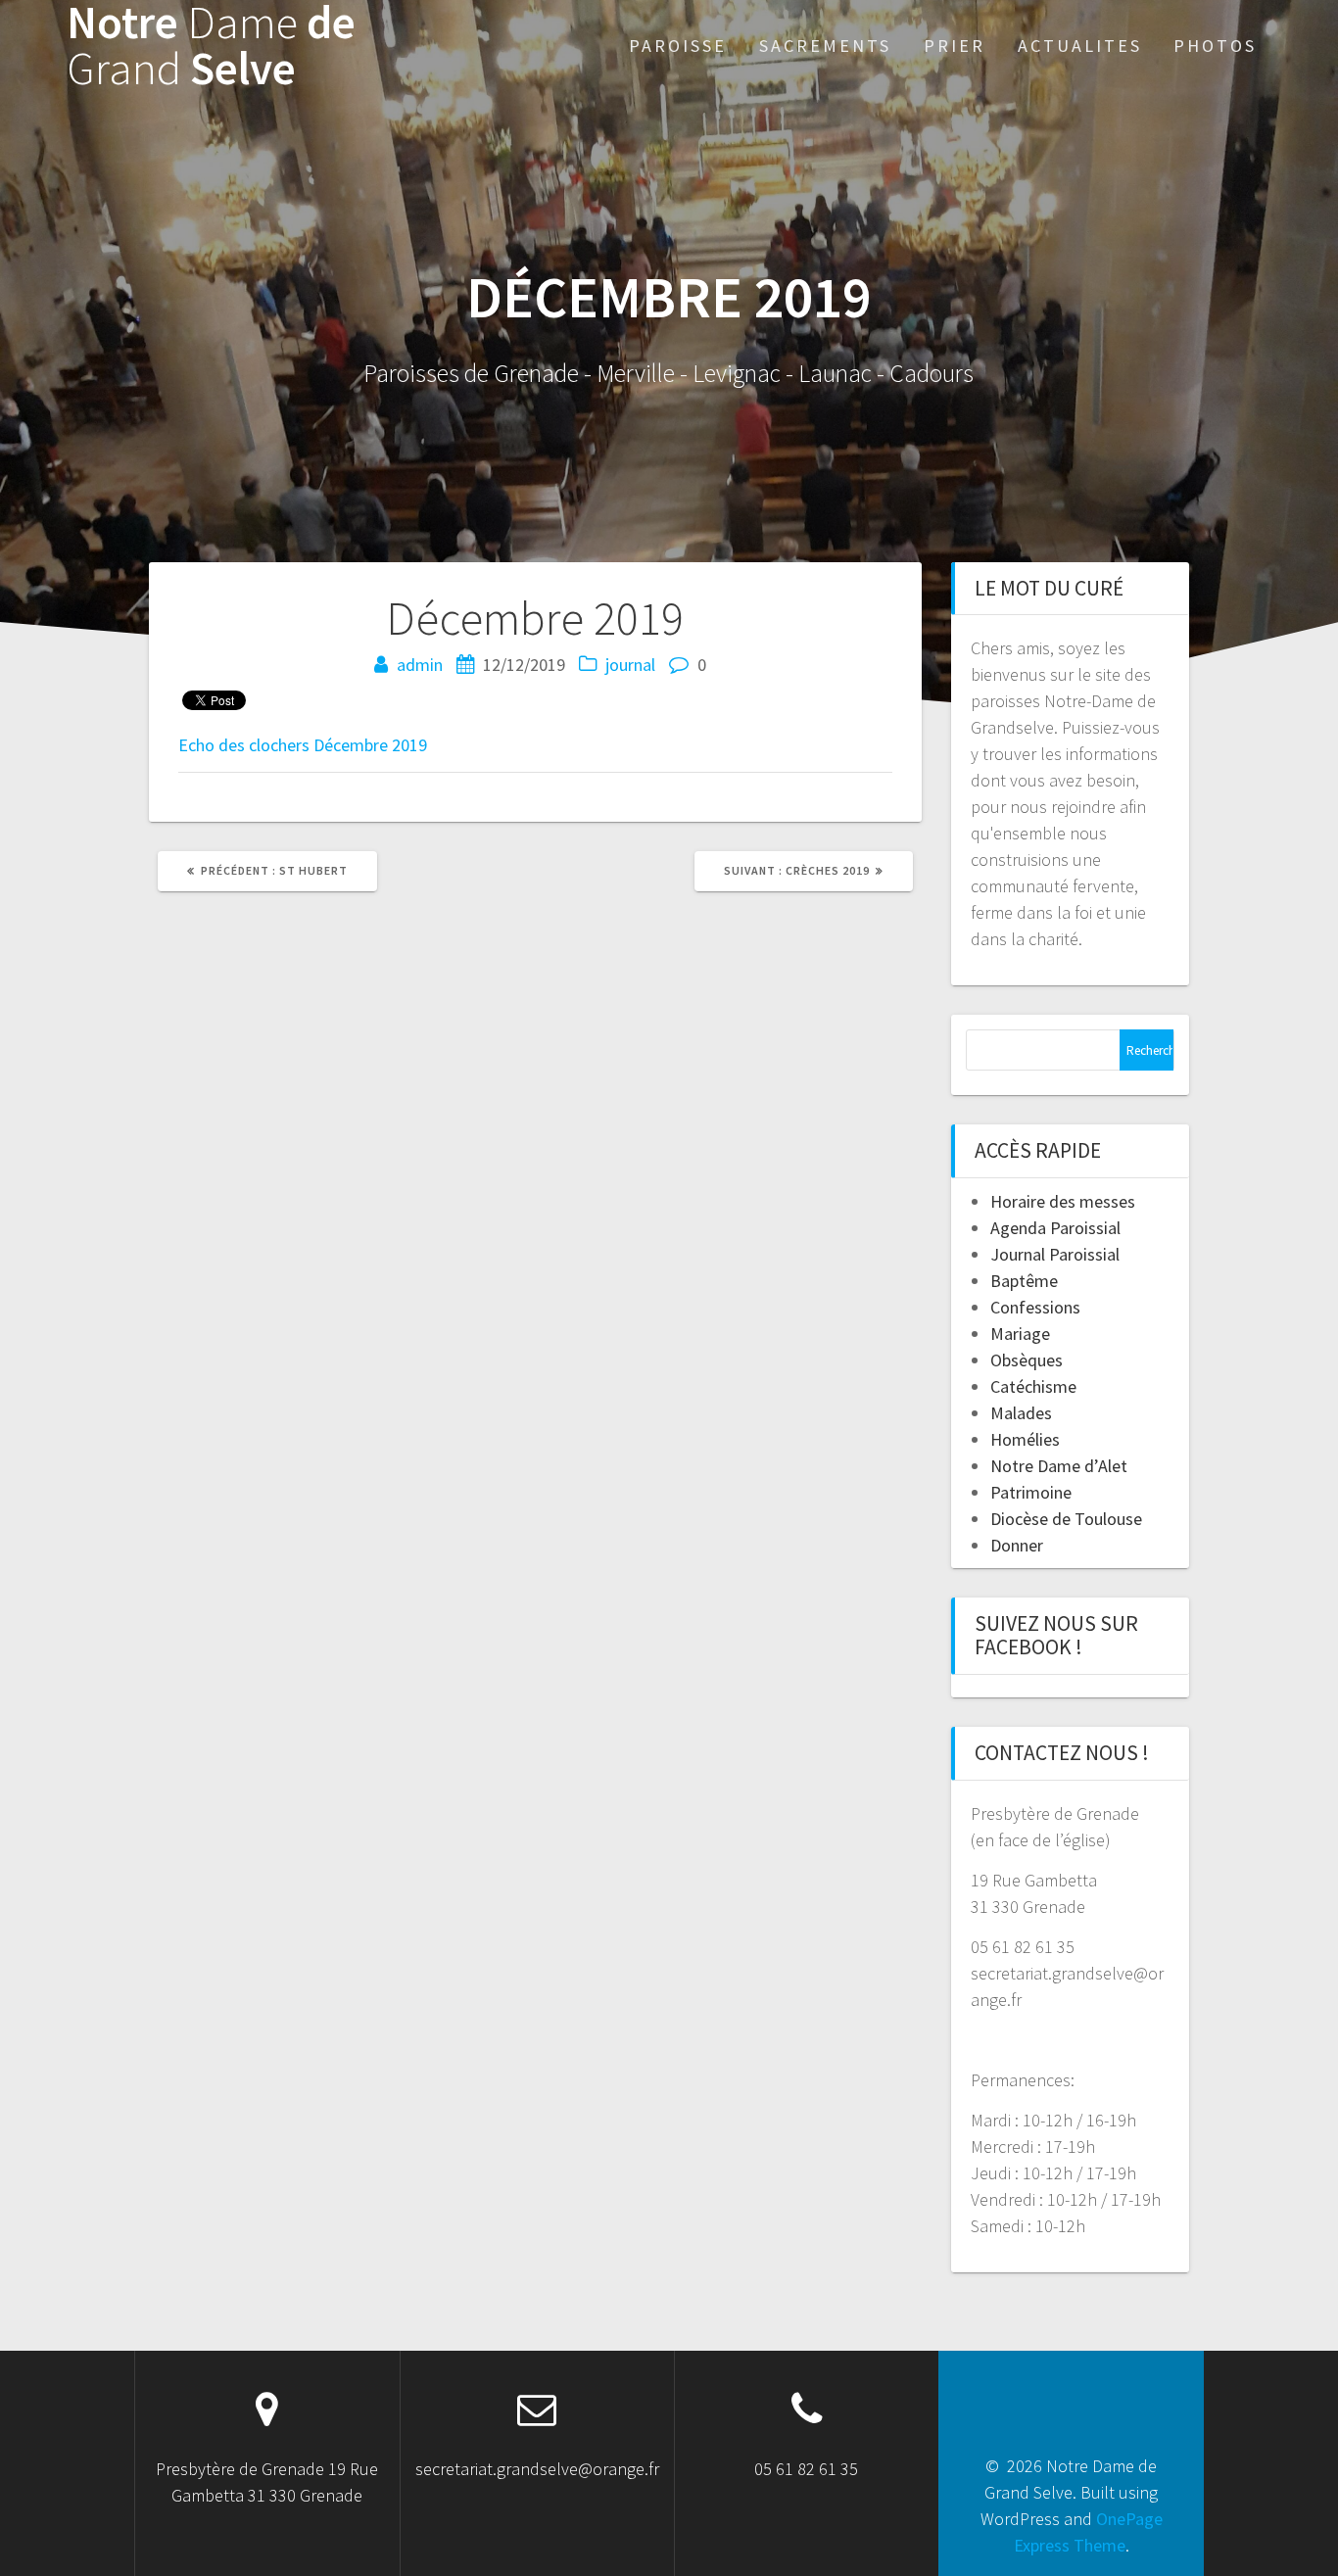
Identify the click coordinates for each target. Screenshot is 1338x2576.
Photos (1215, 46)
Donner (1017, 1545)
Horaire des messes (1063, 1201)
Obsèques (1027, 1360)
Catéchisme (1033, 1386)
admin (420, 665)
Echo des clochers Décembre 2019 (303, 745)
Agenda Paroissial (1055, 1228)
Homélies (1025, 1439)
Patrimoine (1031, 1492)
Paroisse (678, 46)
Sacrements (825, 46)
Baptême (1024, 1281)
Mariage (1020, 1334)
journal (630, 665)
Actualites (1080, 46)
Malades (1021, 1413)
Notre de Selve (211, 46)
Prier (955, 46)
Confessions (1035, 1307)
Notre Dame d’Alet (1059, 1466)
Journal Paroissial (1055, 1254)
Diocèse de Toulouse (1066, 1519)
